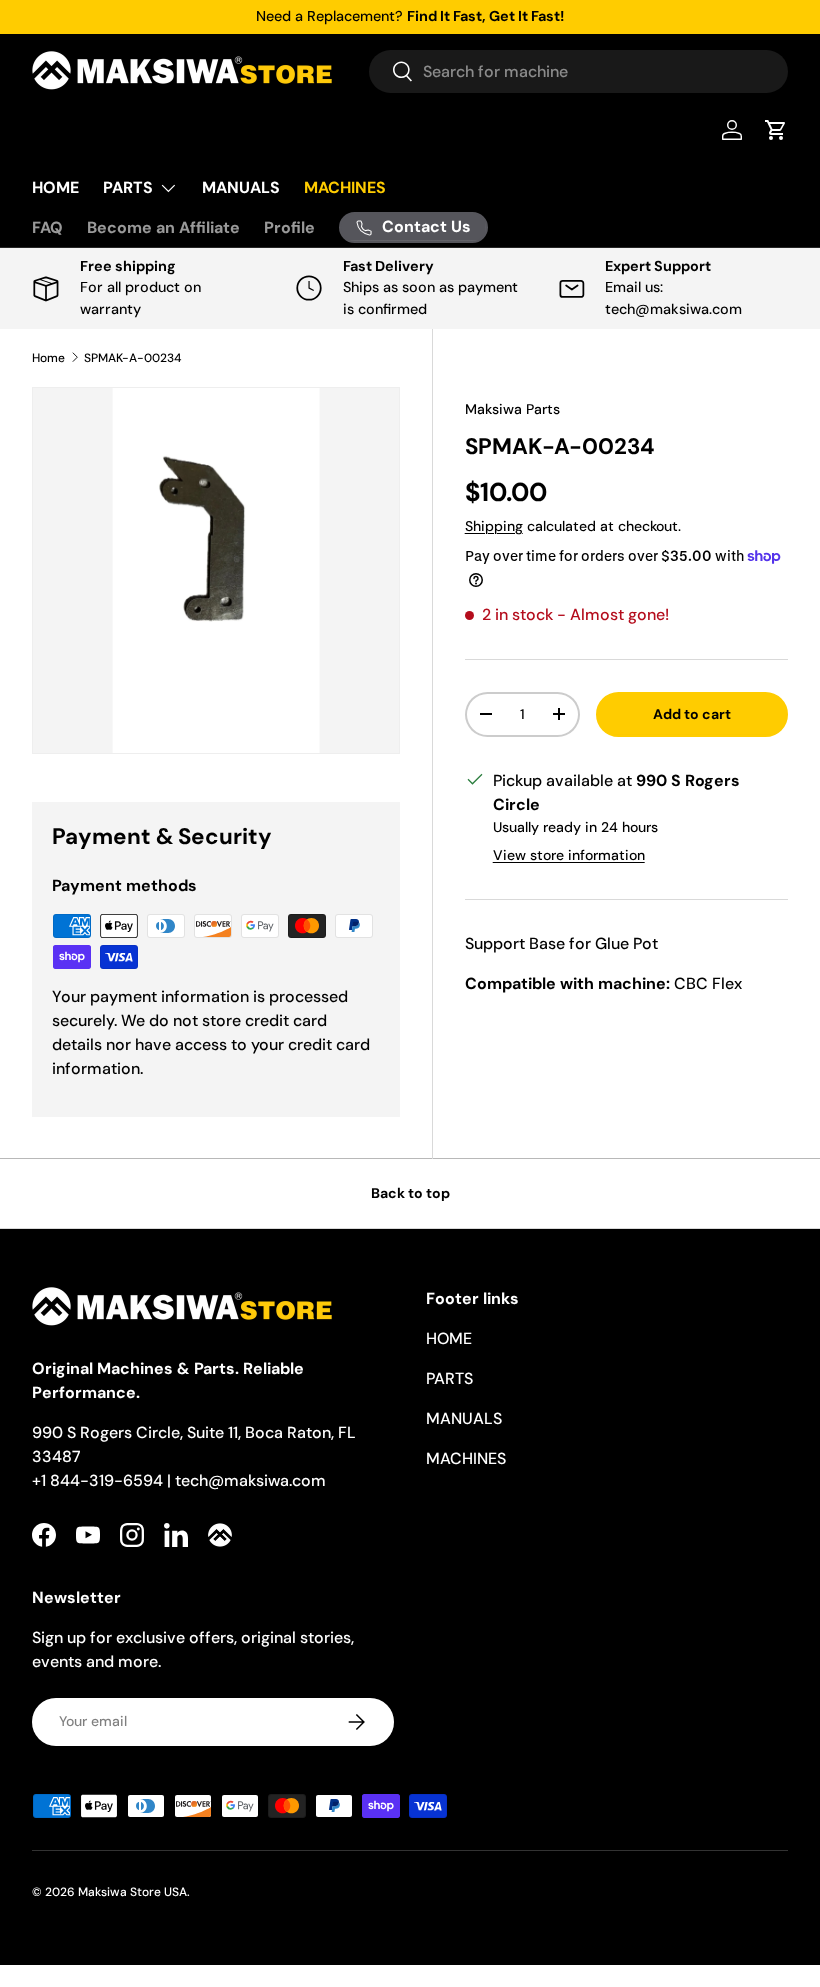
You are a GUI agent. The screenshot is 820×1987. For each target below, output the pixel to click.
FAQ (47, 227)
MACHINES (345, 187)
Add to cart (692, 714)
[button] (776, 130)
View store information (569, 855)
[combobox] (578, 71)
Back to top (410, 1193)
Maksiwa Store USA (132, 1892)
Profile (289, 227)
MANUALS (241, 187)
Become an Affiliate (163, 227)
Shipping (494, 526)
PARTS (449, 1378)
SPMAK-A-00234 (133, 358)
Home (48, 358)
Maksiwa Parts (512, 409)
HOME (55, 187)
